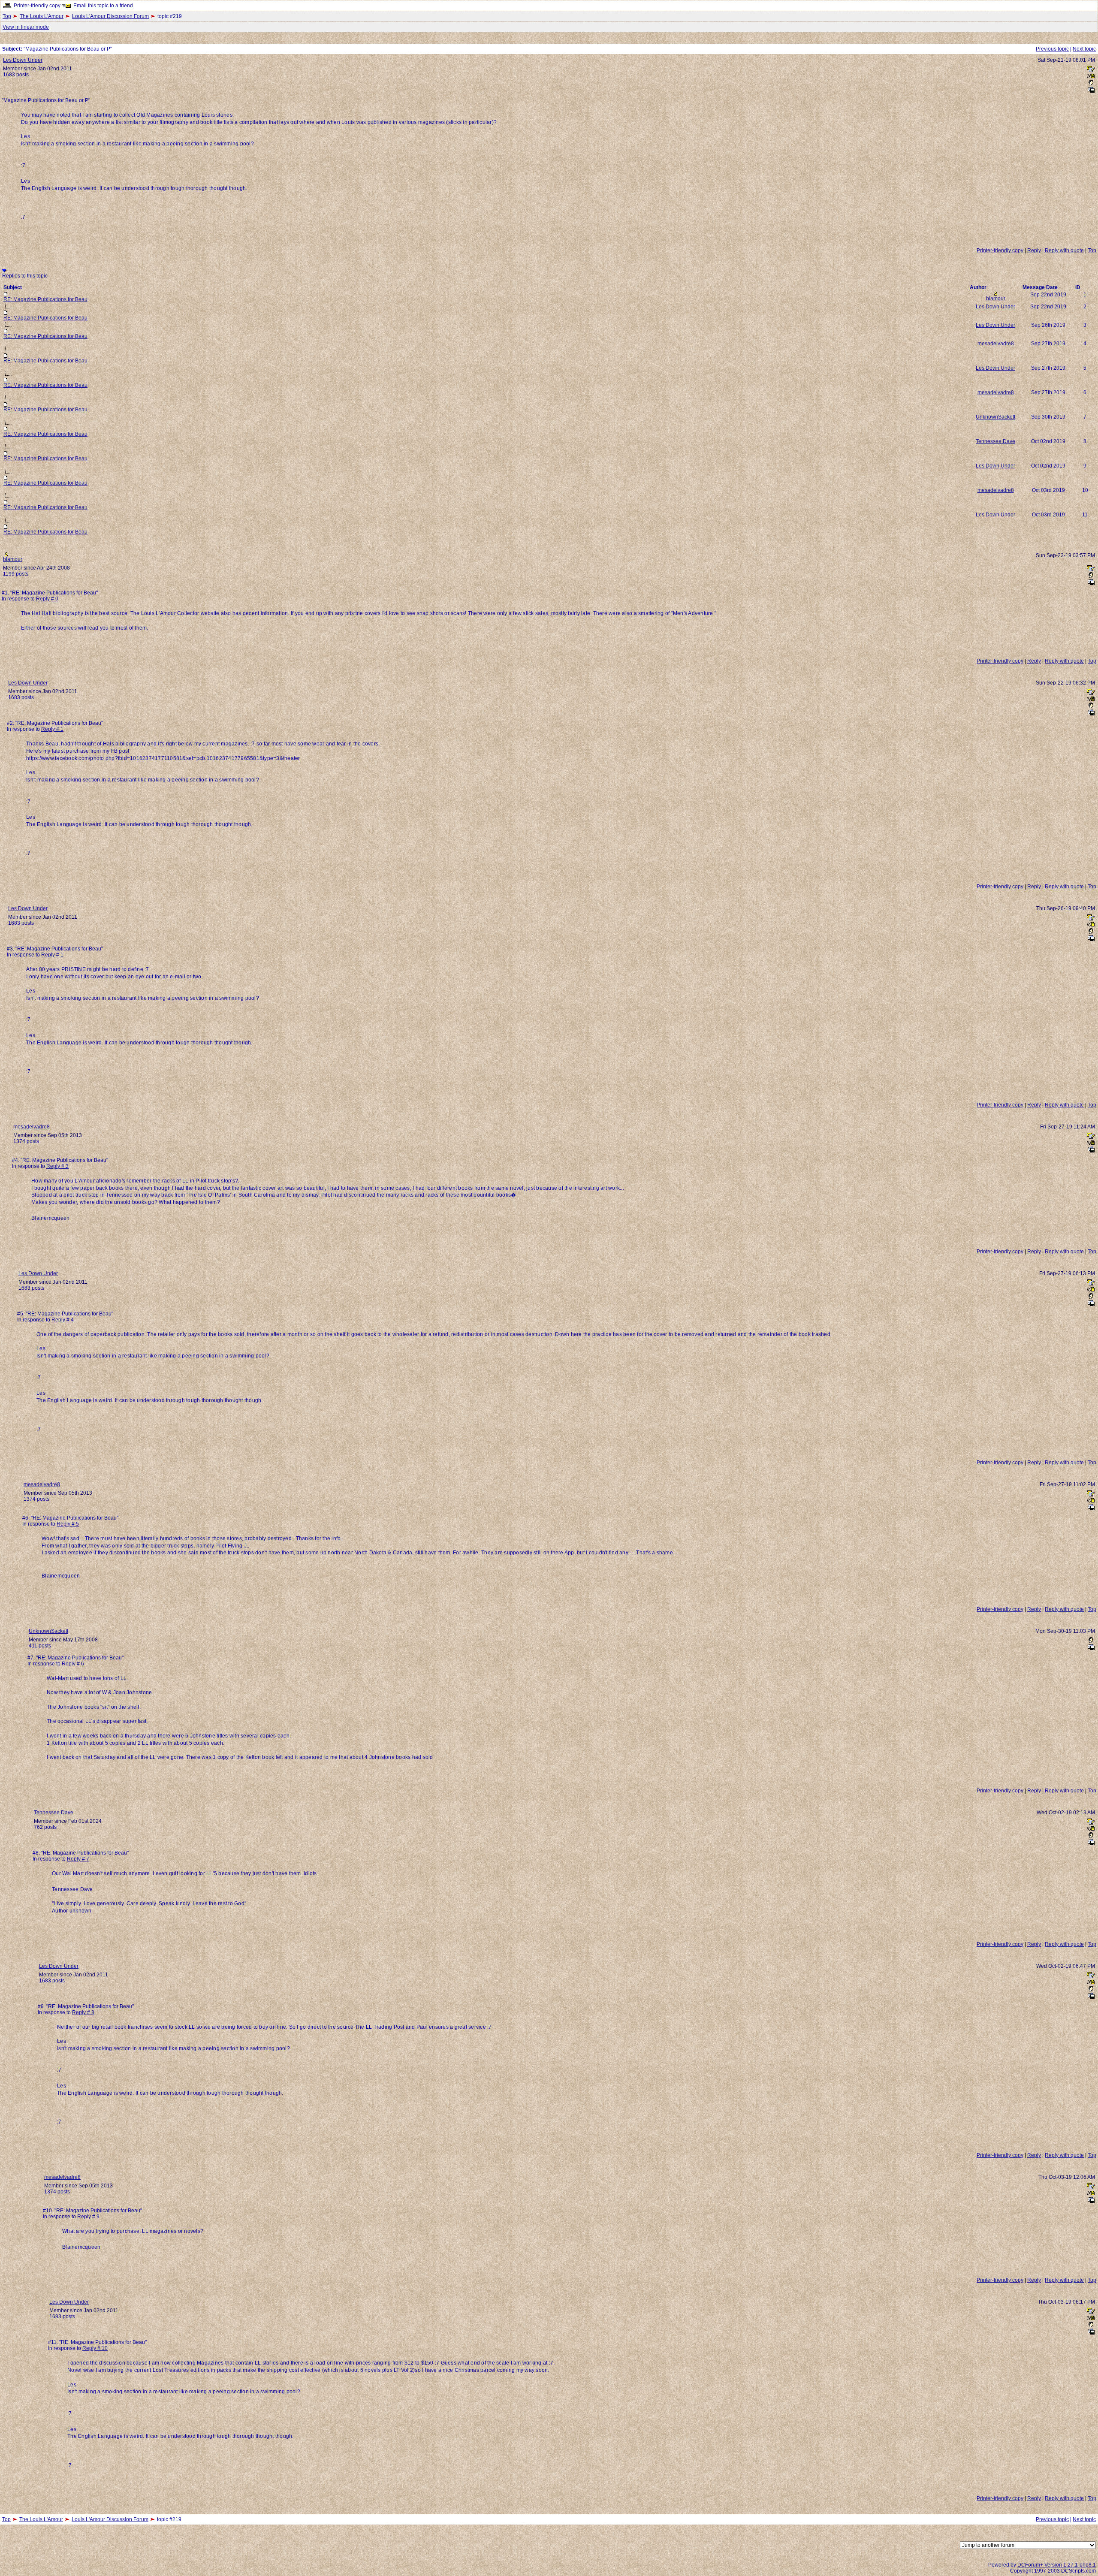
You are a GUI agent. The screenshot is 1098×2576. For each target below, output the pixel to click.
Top (7, 16)
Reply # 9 (88, 2217)
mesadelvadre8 (996, 344)
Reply (1034, 250)
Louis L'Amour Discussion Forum (110, 16)
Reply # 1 (52, 729)
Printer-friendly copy (37, 6)
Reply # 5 (68, 1524)
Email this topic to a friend (103, 6)
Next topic (1084, 49)
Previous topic (1052, 49)
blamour (996, 299)
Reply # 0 (47, 599)
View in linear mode (26, 27)
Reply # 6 (73, 1664)
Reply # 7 (78, 1859)
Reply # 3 (57, 1166)
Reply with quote (1064, 250)
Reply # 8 (83, 2012)
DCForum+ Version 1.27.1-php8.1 (1057, 2565)
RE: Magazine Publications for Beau (45, 299)
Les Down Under (23, 60)
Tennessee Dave (995, 441)
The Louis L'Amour (42, 16)
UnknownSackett (995, 417)
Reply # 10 (95, 2348)
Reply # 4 (63, 1320)
